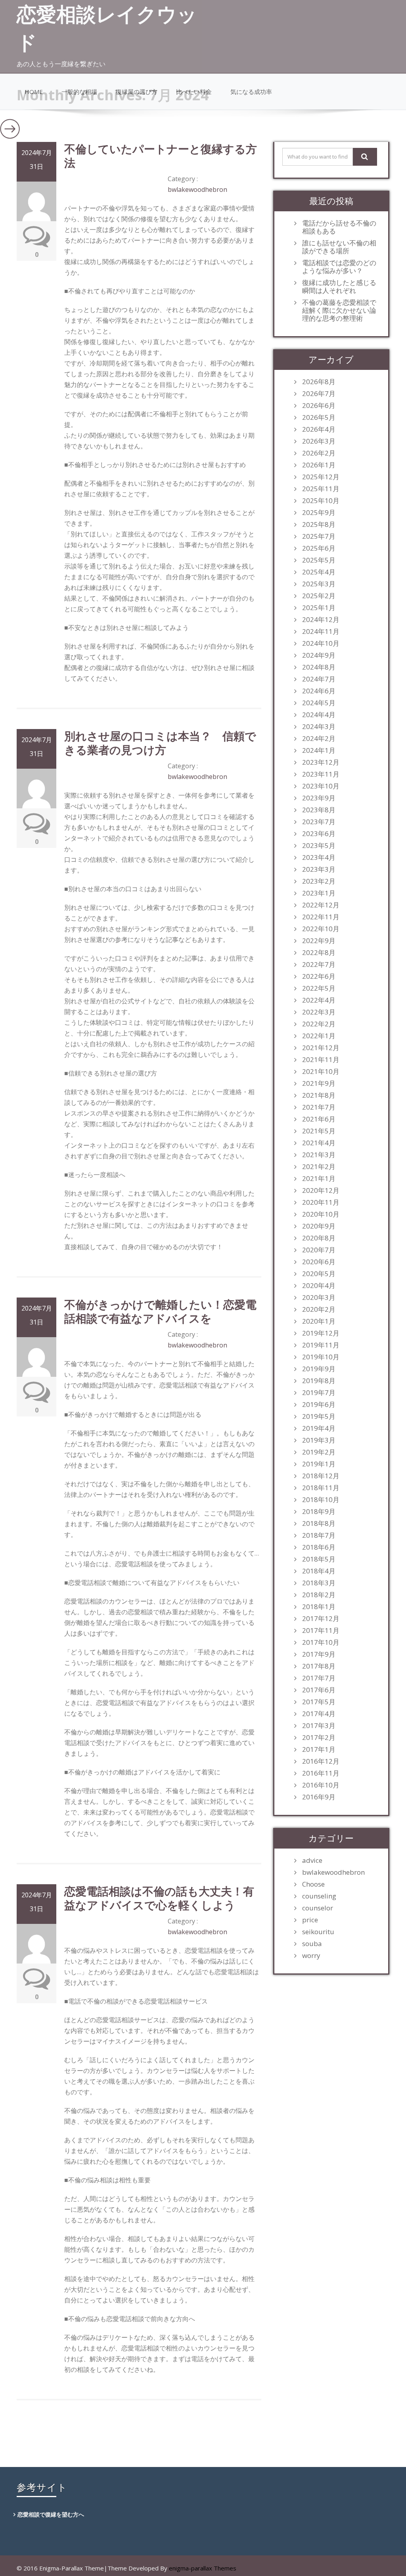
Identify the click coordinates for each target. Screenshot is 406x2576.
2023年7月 (319, 822)
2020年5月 (319, 1274)
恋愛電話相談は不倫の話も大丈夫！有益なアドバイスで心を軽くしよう (159, 1898)
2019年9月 (319, 1369)
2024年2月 (319, 739)
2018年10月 (321, 1500)
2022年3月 (319, 1012)
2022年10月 (321, 929)
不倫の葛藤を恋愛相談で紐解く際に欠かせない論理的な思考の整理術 (339, 310)
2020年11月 (321, 1202)
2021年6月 (319, 1119)
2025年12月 (321, 477)
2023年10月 (321, 786)
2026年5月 (319, 417)
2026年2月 (319, 453)
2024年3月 (319, 727)
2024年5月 (319, 703)
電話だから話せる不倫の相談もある (339, 227)
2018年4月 (319, 1571)
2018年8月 (319, 1523)
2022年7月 (319, 965)
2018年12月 (321, 1476)
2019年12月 (321, 1333)
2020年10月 (321, 1214)
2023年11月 (321, 774)
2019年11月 (321, 1345)
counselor (318, 1908)
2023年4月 (319, 857)
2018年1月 (319, 1607)
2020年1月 (319, 1321)
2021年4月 (319, 1143)
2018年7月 (319, 1535)
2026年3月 (319, 441)
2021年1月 (319, 1179)
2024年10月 (321, 643)
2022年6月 (319, 976)
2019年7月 (319, 1393)
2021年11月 (321, 1060)
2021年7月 (319, 1107)
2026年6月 (319, 406)
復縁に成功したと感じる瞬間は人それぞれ (339, 287)
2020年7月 (319, 1250)
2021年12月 (321, 1048)
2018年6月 (319, 1547)
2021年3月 (319, 1155)
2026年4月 (319, 429)
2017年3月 (319, 1726)
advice (312, 1860)
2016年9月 (319, 1797)
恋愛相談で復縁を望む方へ (51, 2514)
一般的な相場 (79, 92)
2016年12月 (321, 1761)
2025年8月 (319, 524)
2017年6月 (319, 1690)
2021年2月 (319, 1167)
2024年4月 (319, 715)
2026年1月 (319, 465)
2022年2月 (319, 1024)
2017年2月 (319, 1738)
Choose (313, 1884)
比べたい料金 (194, 92)
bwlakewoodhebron (197, 189)
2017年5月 (319, 1702)
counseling (319, 1896)
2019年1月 (319, 1464)
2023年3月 (319, 869)
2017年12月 (321, 1619)
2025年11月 (321, 489)
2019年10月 (321, 1357)
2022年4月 (319, 1000)
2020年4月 (319, 1286)
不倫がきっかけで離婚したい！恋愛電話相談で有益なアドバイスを (160, 1311)
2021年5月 (319, 1131)
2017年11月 (321, 1631)
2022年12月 (321, 905)
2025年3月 (319, 584)
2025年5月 (319, 560)
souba (312, 1944)
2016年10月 (321, 1785)
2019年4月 (319, 1428)
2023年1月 (319, 893)
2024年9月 (319, 655)
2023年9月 (319, 798)
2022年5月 (319, 988)
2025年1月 (319, 608)
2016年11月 (321, 1773)
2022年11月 (321, 917)
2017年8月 (319, 1666)
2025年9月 (319, 513)
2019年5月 (319, 1416)
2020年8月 (319, 1238)
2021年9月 (319, 1083)
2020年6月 (319, 1262)
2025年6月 (319, 548)
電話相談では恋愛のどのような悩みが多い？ (339, 267)
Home (34, 92)
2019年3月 (319, 1440)
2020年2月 (319, 1309)
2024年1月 (319, 750)
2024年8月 (319, 667)
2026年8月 (319, 382)
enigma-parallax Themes (203, 2568)
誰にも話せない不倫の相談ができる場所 (339, 247)
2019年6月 (319, 1405)
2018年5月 (319, 1559)
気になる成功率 (251, 92)
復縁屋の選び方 (137, 92)
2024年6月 (319, 691)
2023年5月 (319, 846)
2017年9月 (319, 1654)
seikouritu (318, 1932)
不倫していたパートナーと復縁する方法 (161, 156)
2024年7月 (319, 679)
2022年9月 (319, 941)
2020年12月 (321, 1190)
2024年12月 (321, 620)
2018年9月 (319, 1512)
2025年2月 (319, 596)
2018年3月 (319, 1583)
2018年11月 (321, 1488)
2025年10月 (321, 501)
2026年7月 (319, 394)
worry (311, 1956)
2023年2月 (319, 881)
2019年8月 (319, 1381)
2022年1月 (319, 1036)
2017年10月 (321, 1642)
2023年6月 (319, 834)
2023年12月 (321, 762)
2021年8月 (319, 1095)
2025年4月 (319, 572)
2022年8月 (319, 953)
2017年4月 (319, 1714)
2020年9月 (319, 1226)
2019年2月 (319, 1452)
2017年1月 (319, 1749)
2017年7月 (319, 1678)
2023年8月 (319, 810)
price (310, 1920)
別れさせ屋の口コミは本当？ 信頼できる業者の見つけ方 (160, 743)
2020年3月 (319, 1298)
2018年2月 (319, 1595)
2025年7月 (319, 536)
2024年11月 (321, 632)
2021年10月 (321, 1072)
